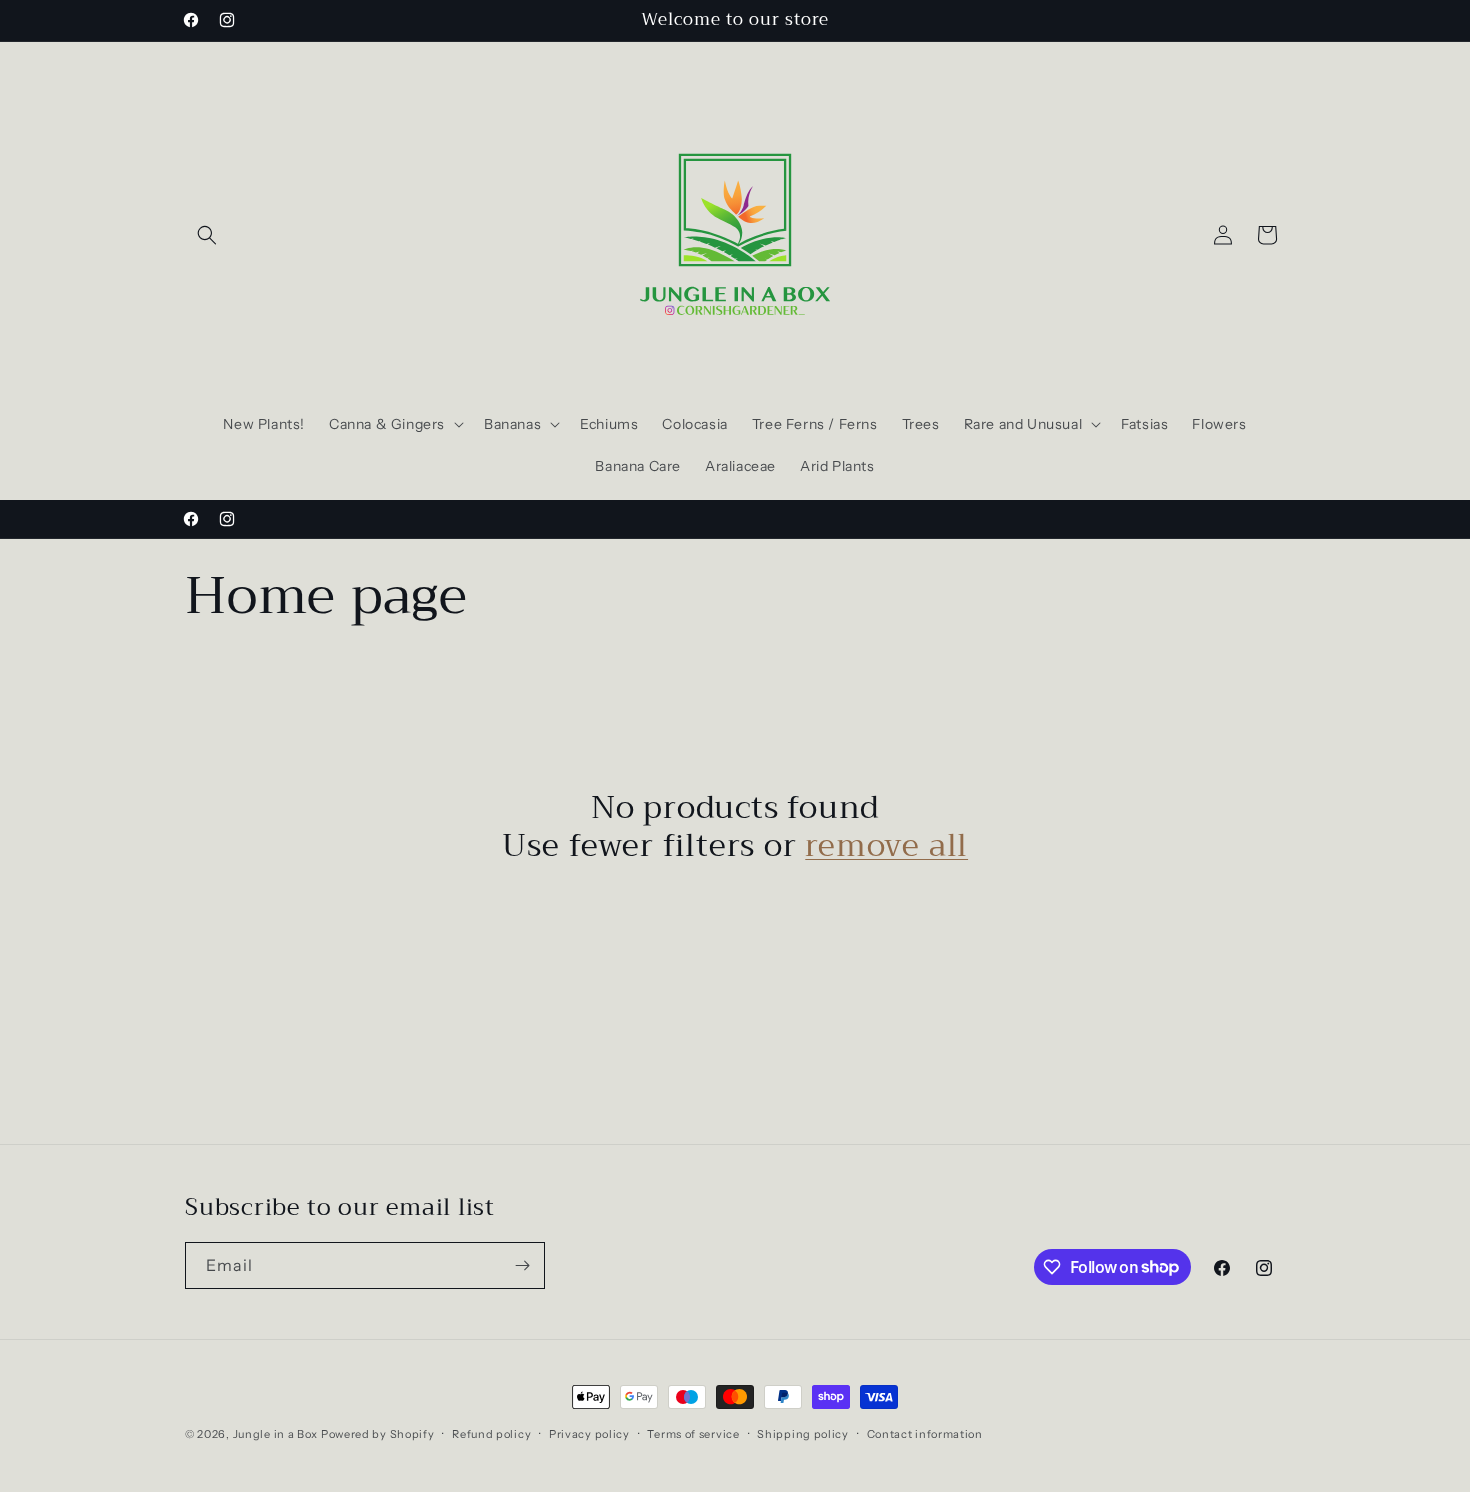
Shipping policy (803, 1433)
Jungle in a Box (276, 1434)
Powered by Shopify (378, 1434)
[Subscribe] (522, 1265)
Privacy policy (589, 1433)
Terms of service (693, 1433)
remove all (886, 846)
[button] (207, 235)
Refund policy (491, 1433)
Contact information (925, 1433)
